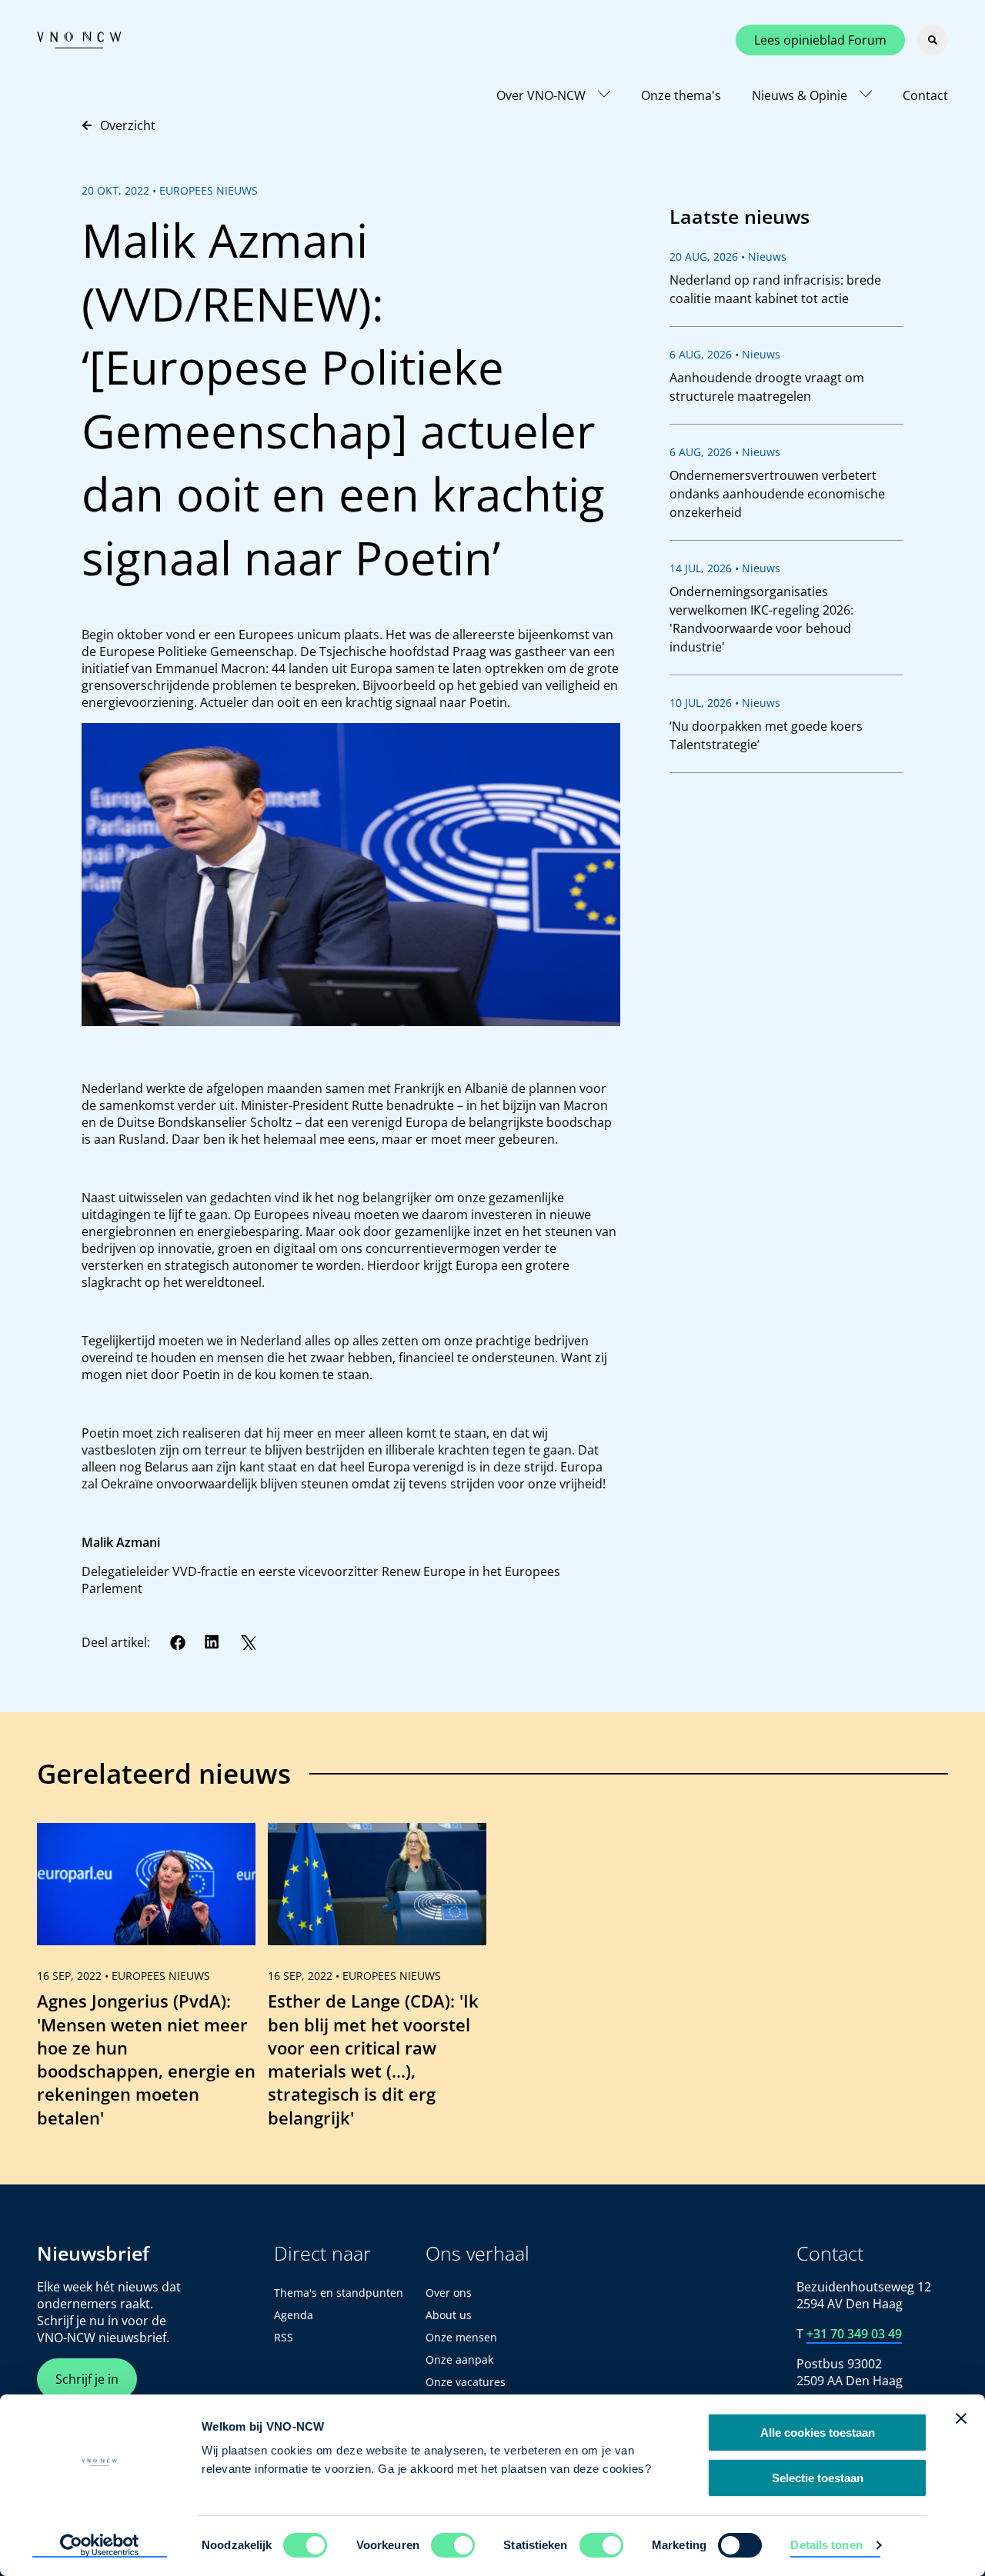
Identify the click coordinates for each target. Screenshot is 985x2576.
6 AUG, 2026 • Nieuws (725, 354)
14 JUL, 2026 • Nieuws (725, 568)
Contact (925, 95)
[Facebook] (178, 1642)
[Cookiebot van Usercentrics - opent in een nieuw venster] (100, 2546)
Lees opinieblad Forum (820, 40)
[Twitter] (248, 1642)
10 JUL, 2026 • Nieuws (725, 703)
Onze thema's (681, 95)
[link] (146, 1982)
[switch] (453, 2545)
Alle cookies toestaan (818, 2433)
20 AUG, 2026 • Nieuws (728, 257)
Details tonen (826, 2545)
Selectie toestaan (818, 2478)
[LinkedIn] (212, 1642)
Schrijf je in (87, 2379)
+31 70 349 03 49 (854, 2334)
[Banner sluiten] (961, 2418)
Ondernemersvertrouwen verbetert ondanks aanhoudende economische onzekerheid (777, 494)
